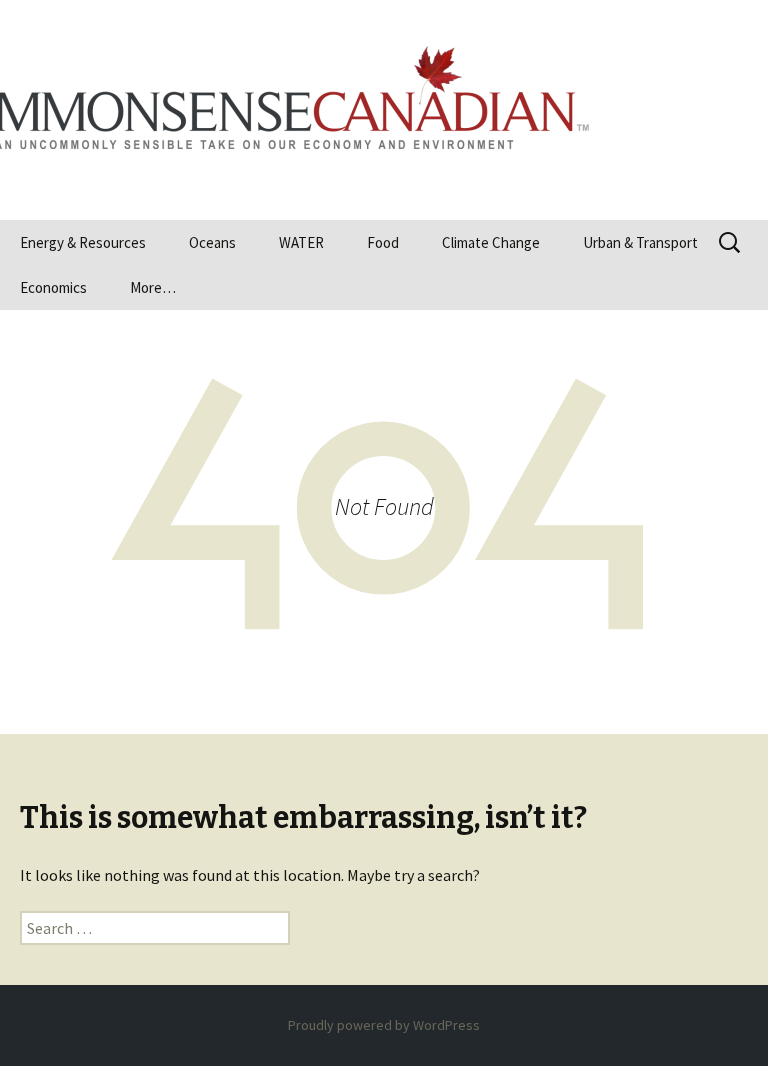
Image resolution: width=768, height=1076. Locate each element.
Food (383, 242)
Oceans (212, 242)
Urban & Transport (640, 242)
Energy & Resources (83, 242)
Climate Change (491, 242)
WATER (301, 242)
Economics (53, 287)
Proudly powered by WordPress (384, 1025)
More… (153, 287)
